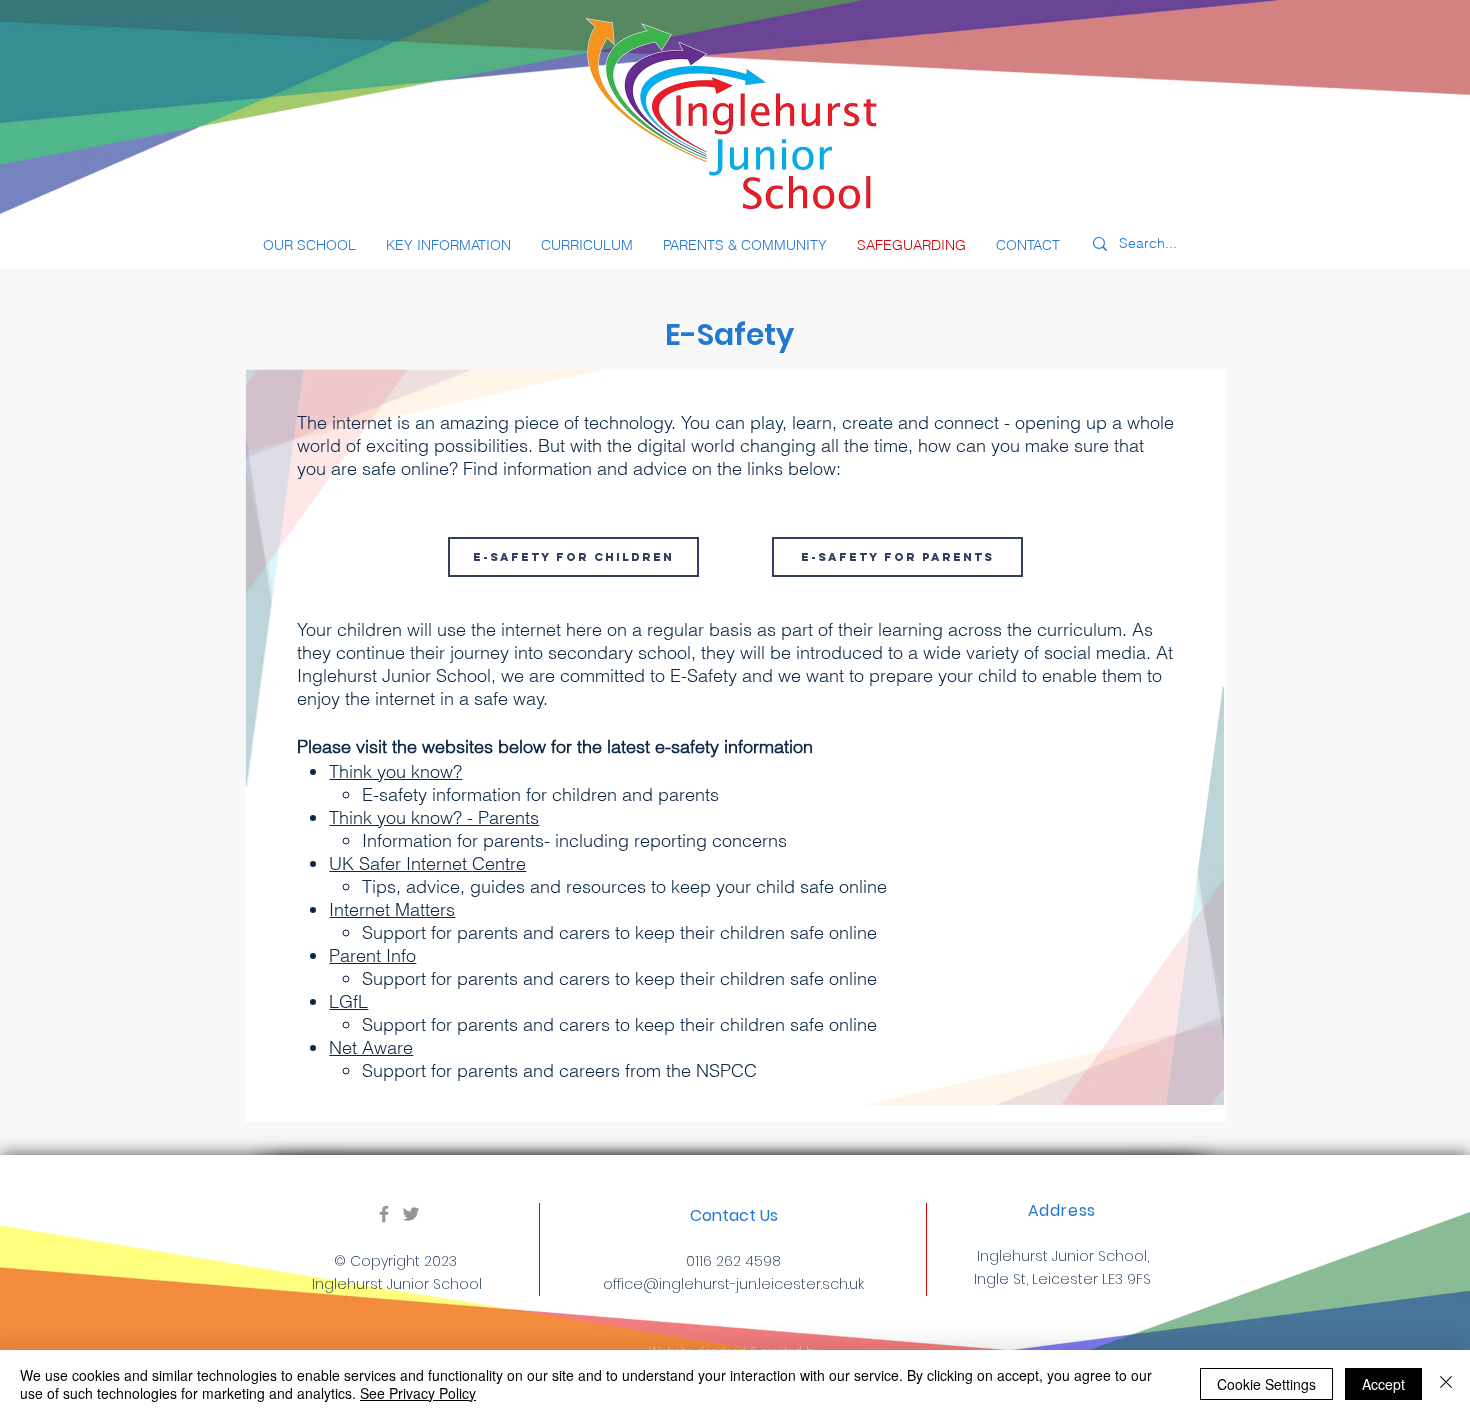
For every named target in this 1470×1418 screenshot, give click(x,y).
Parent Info (372, 955)
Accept (1383, 1384)
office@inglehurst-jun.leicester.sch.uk (733, 1284)
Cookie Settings (1266, 1384)
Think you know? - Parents (434, 817)
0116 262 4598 (733, 1261)
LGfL (348, 1001)
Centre (499, 863)
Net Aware (371, 1047)
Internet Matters (392, 909)
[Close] (1446, 1384)
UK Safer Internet (400, 863)
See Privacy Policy (418, 1393)
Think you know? (395, 771)
